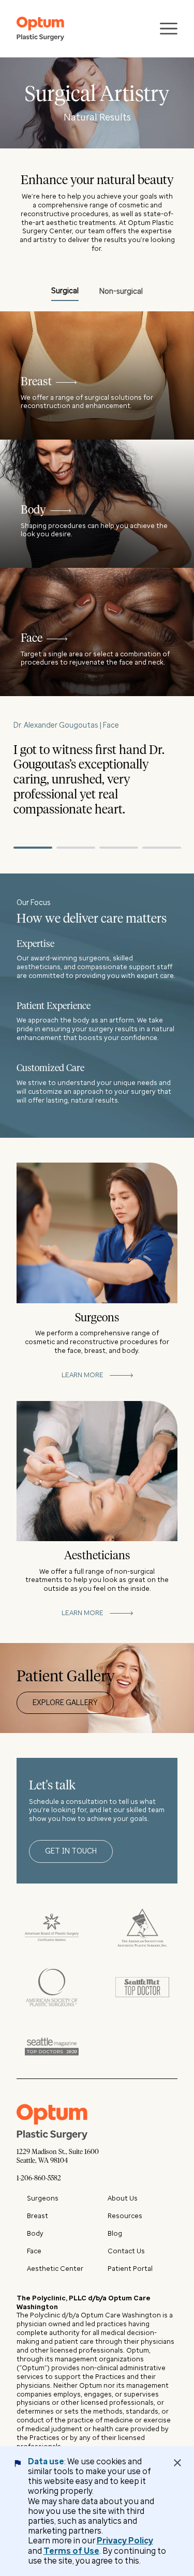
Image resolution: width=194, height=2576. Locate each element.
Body (35, 2233)
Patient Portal (130, 2269)
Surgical (65, 291)
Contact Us (126, 2251)
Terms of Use (71, 2551)
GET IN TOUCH (71, 1851)
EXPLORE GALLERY (65, 1703)
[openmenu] (169, 29)
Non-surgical (121, 291)
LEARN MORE (83, 1375)
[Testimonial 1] (33, 848)
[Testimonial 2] (76, 848)
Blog (115, 2233)
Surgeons (43, 2198)
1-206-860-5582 (39, 2179)
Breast (38, 2216)
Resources (125, 2216)
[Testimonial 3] (119, 848)
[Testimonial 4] (162, 848)
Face (34, 2251)
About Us (123, 2198)
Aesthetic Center (55, 2269)
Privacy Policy (125, 2541)
